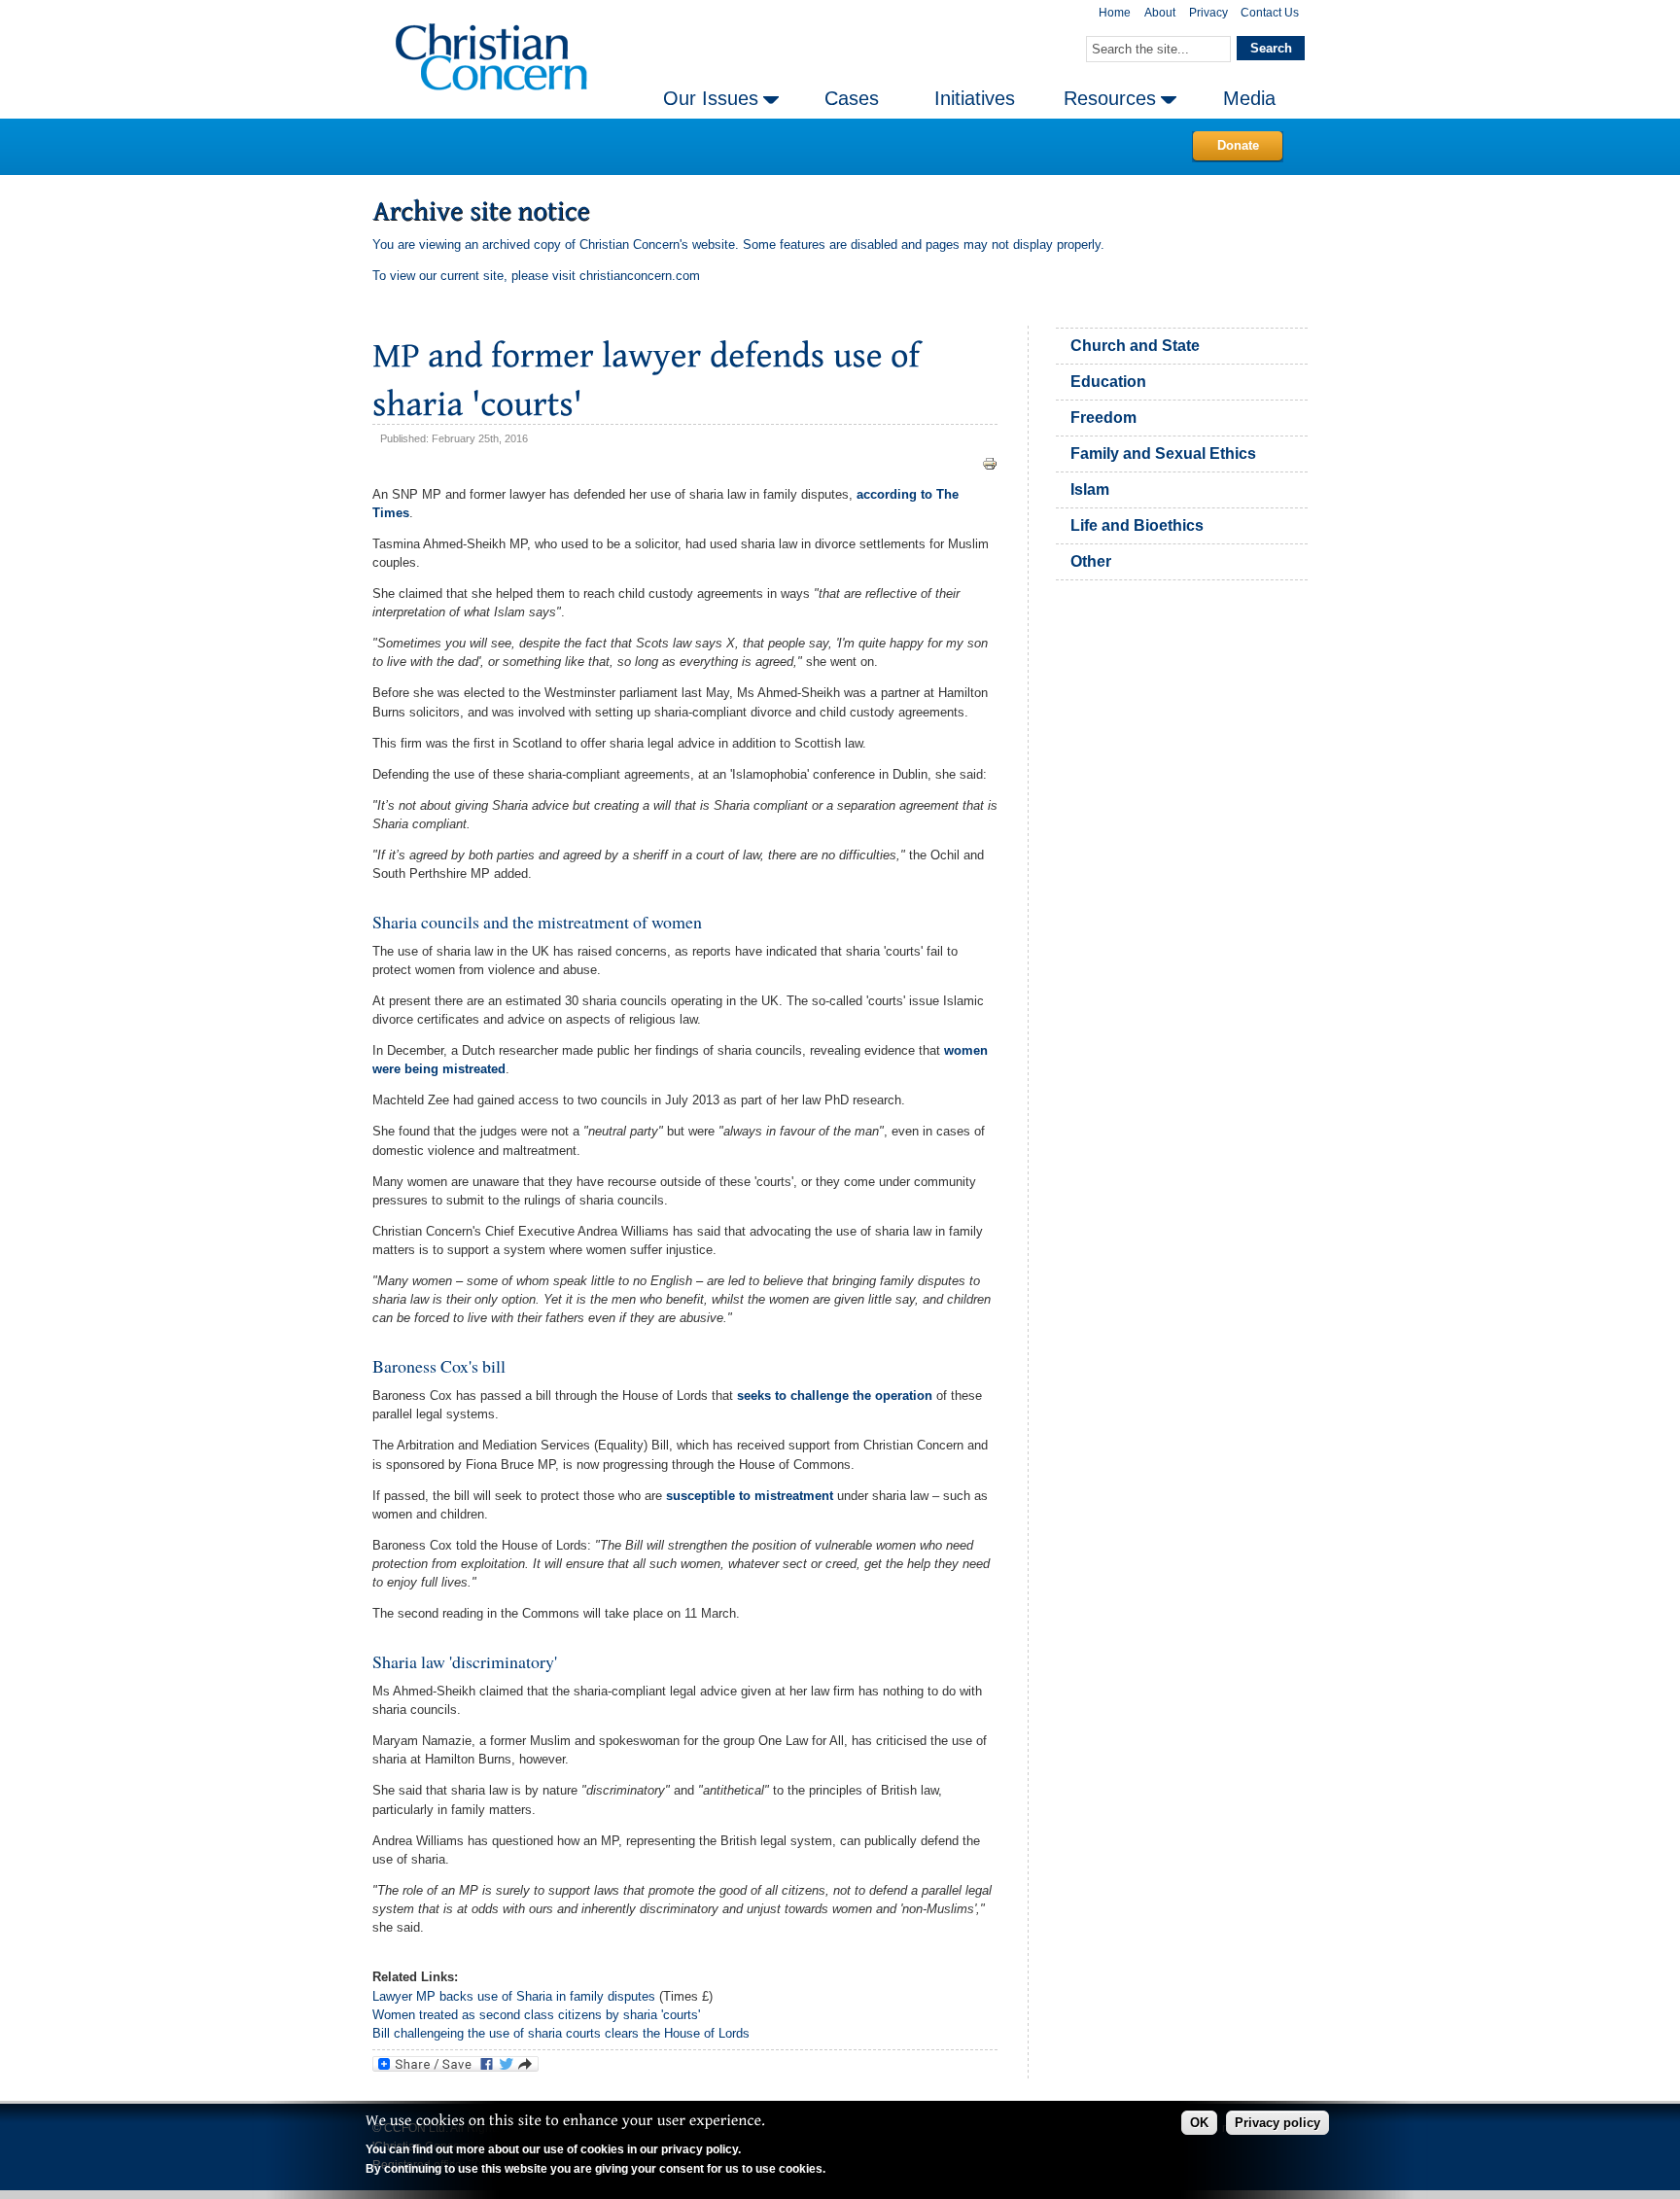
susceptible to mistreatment (750, 1496)
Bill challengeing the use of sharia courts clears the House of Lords (561, 2033)
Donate (1238, 145)
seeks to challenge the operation (835, 1396)
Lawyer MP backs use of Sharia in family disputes (514, 1996)
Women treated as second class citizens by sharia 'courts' (536, 2015)
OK (1199, 2123)
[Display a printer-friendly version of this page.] (990, 463)
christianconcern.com (640, 276)
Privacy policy (1277, 2123)
